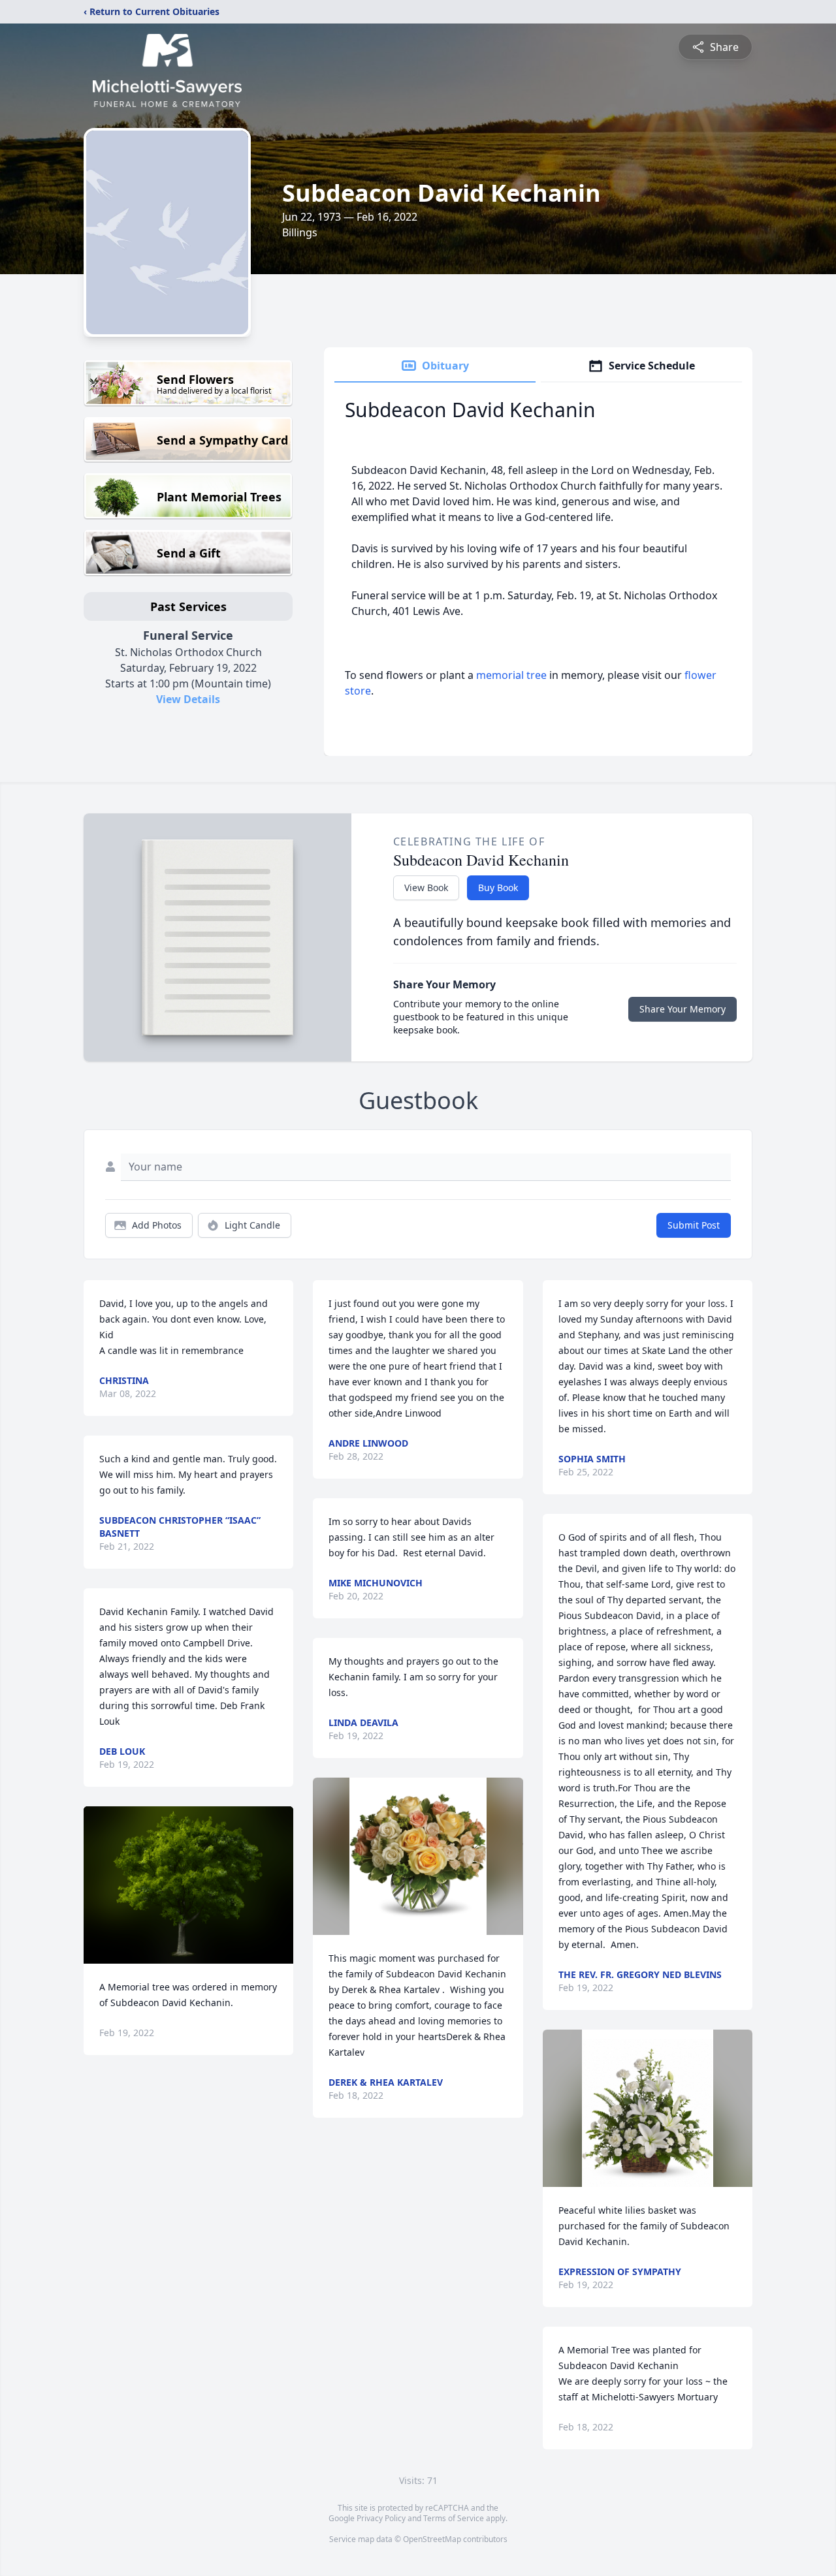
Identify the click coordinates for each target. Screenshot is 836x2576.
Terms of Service (454, 2518)
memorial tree (511, 675)
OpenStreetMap (432, 2539)
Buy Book (498, 887)
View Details (188, 699)
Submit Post (694, 1225)
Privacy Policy (381, 2518)
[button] (188, 1885)
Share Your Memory (683, 1009)
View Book (426, 887)
